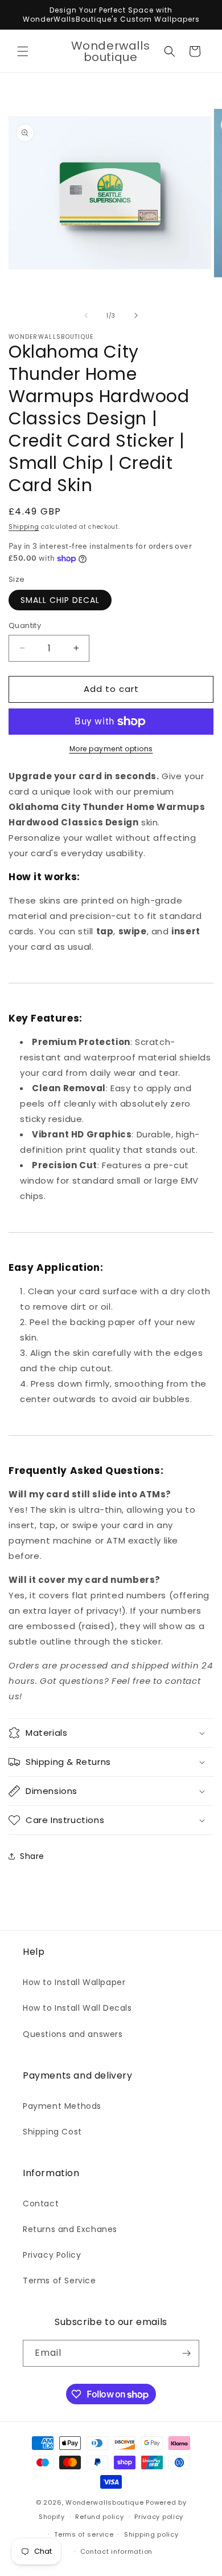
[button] (23, 51)
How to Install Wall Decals (77, 2008)
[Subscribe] (186, 2353)
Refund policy (99, 2517)
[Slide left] (86, 315)
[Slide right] (136, 315)
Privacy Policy (52, 2255)
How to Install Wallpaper (74, 1982)
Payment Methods (62, 2106)
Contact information (116, 2551)
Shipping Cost (52, 2132)
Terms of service (84, 2534)
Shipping (24, 527)
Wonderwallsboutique (104, 2502)
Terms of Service (59, 2281)
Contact (41, 2204)
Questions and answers (73, 2034)
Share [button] (32, 1856)
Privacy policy (159, 2517)
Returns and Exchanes (70, 2229)
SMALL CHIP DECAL (60, 600)
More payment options (111, 749)
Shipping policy (151, 2534)
